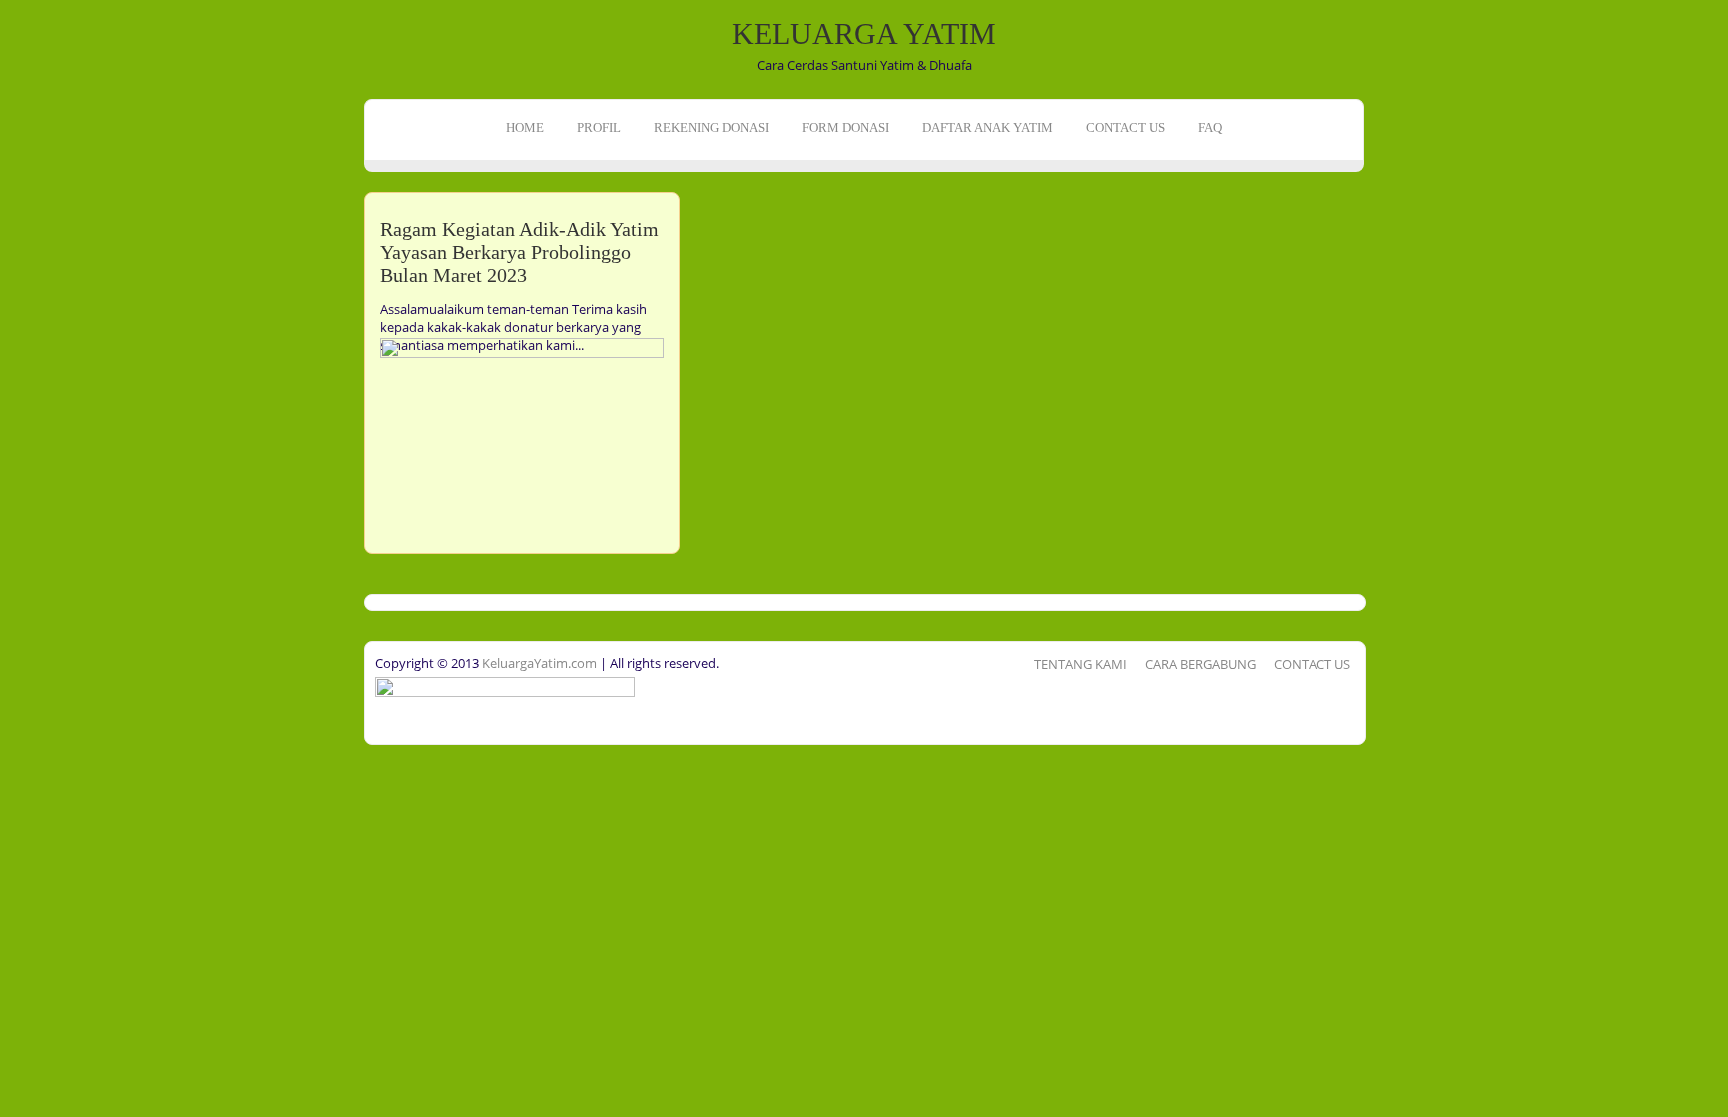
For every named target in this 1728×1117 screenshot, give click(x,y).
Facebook (17, 226)
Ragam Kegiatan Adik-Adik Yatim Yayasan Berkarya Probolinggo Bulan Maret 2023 (519, 252)
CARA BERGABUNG (1200, 664)
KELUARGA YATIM (864, 33)
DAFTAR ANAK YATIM (987, 127)
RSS (17, 288)
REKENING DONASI (711, 127)
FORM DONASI (845, 127)
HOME (525, 127)
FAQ (1210, 127)
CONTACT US (1125, 127)
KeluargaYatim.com (538, 663)
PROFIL (599, 127)
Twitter (17, 257)
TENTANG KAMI (1080, 664)
